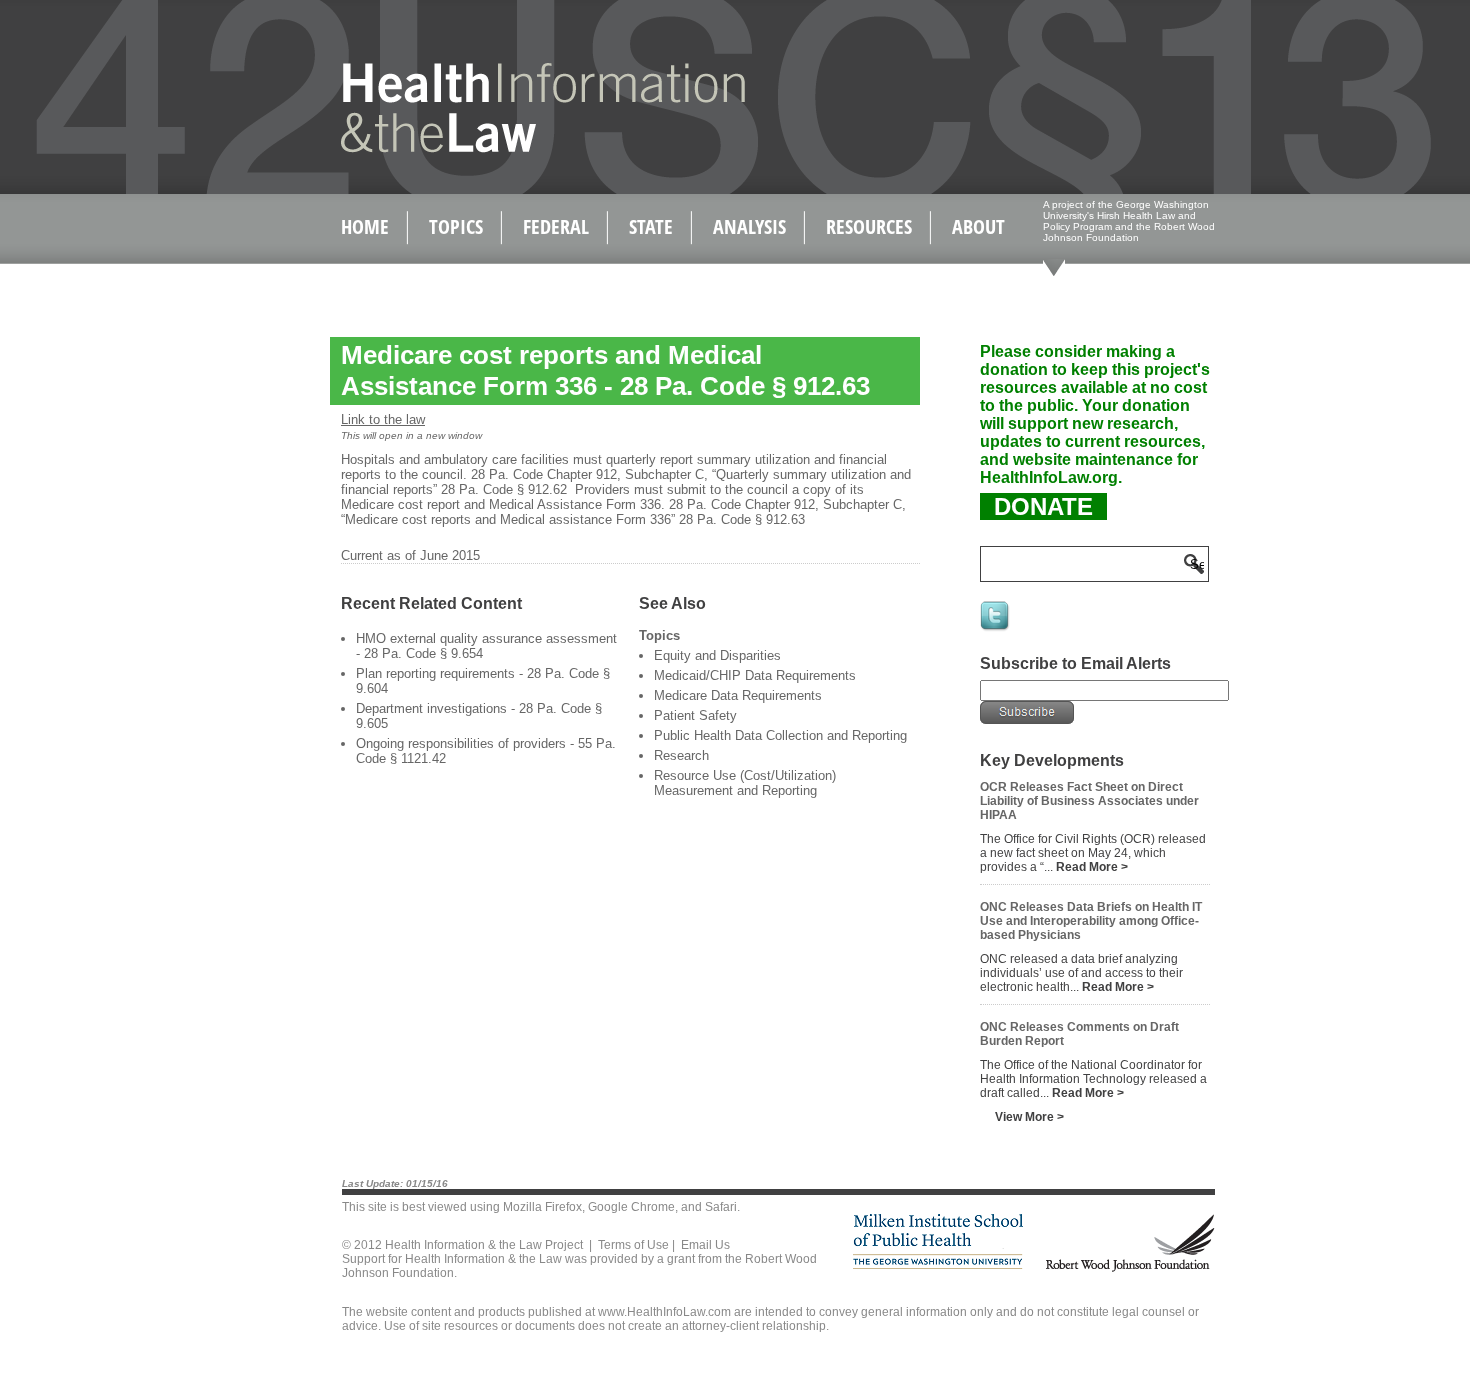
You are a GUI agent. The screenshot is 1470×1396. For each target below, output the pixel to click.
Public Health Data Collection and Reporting (780, 735)
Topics (456, 226)
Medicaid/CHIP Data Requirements (755, 675)
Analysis (749, 226)
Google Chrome (631, 1207)
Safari (721, 1207)
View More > (1029, 1117)
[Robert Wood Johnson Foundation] (1129, 1268)
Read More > (1092, 867)
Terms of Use (633, 1245)
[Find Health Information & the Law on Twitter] (996, 629)
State (651, 226)
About (978, 226)
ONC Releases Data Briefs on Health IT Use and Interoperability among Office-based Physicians (1091, 921)
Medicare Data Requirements (738, 695)
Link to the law (383, 419)
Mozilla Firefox (542, 1207)
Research (681, 755)
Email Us (705, 1245)
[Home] (500, 148)
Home (365, 226)
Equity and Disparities (717, 655)
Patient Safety (695, 715)
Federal (556, 226)
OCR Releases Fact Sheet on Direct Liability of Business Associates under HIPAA (1089, 801)
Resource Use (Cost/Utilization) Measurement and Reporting (745, 783)
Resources (869, 226)
